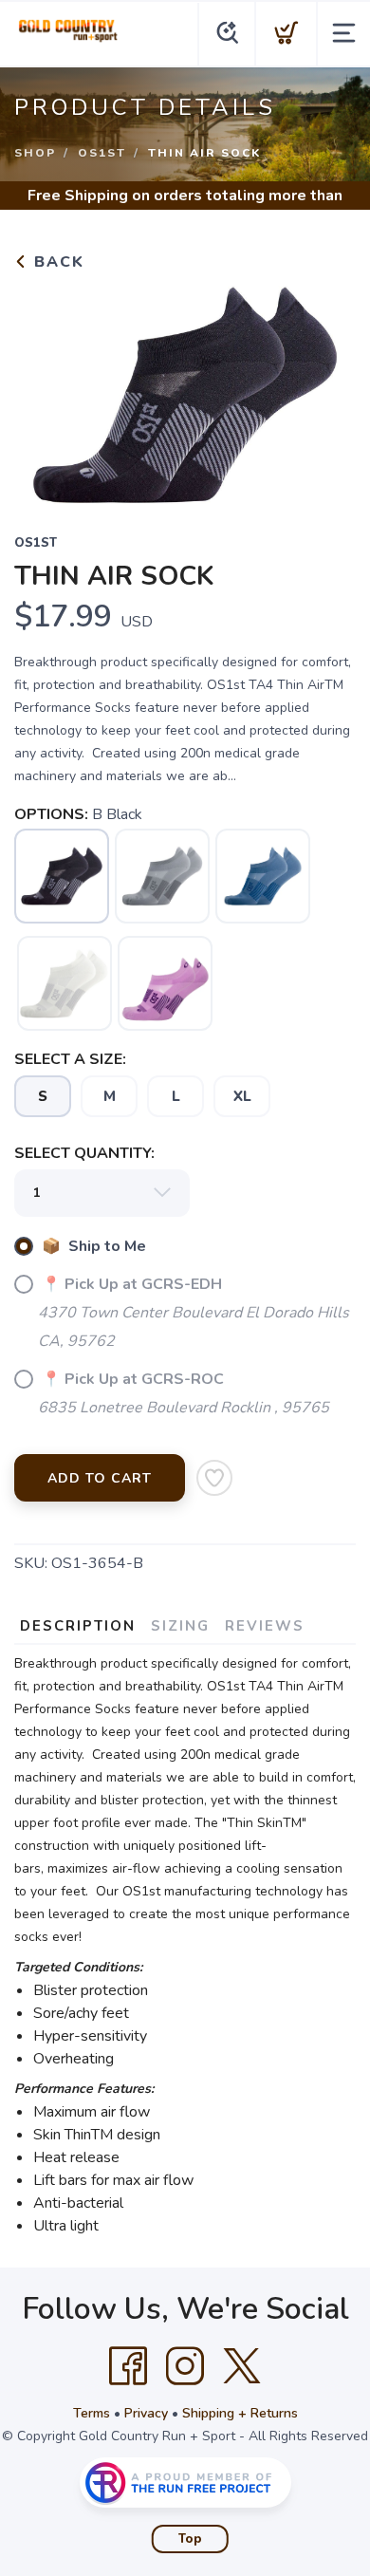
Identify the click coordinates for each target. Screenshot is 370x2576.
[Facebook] (128, 2366)
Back (56, 262)
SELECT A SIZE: (70, 1059)
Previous (44, 390)
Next (326, 390)
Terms (92, 2413)
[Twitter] (242, 2366)
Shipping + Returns (240, 2413)
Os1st (102, 153)
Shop (35, 153)
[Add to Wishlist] (214, 1478)
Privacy (146, 2413)
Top (190, 2539)
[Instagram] (185, 2366)
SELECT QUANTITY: (84, 1153)
